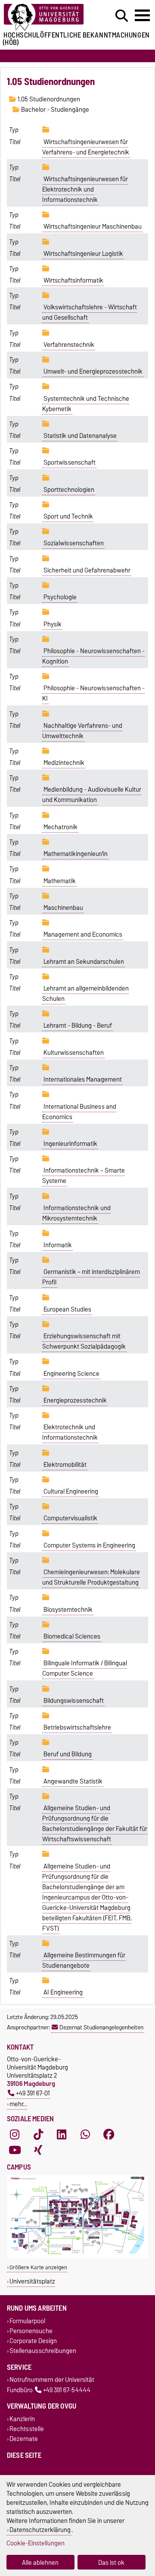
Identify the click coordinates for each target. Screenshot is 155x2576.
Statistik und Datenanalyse (80, 436)
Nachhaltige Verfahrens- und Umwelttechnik (82, 731)
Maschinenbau (63, 908)
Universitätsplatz (32, 2281)
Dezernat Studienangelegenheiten (101, 2027)
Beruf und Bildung (68, 1754)
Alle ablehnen (40, 2562)
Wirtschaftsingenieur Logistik (83, 254)
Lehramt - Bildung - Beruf (78, 1025)
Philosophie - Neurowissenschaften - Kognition (93, 656)
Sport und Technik (68, 516)
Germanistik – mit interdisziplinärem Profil (91, 1277)
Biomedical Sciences (72, 1636)
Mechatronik (60, 827)
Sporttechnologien (69, 490)
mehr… (18, 2104)
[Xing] (38, 2150)
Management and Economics (83, 934)
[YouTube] (15, 2150)
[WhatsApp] (85, 2134)
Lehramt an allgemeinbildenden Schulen (85, 994)
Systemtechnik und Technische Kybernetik (86, 404)
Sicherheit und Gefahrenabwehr (87, 570)
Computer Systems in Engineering (89, 1545)
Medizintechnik (64, 763)
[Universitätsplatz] (77, 2257)
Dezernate (24, 2439)
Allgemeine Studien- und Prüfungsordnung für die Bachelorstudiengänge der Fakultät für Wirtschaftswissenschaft (95, 1824)
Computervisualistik (70, 1518)
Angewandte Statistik (73, 1781)
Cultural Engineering (71, 1491)
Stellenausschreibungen (43, 2351)
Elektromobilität (65, 1465)
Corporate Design (33, 2341)
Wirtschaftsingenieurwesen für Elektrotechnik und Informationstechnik (85, 189)
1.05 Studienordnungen (48, 99)
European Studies (67, 1309)
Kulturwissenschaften (74, 1053)
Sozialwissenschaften (74, 543)
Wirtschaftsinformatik (73, 280)
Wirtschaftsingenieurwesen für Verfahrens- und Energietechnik (86, 147)
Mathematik (60, 881)
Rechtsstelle (27, 2429)
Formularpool (27, 2321)
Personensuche (31, 2331)
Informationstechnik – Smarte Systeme (84, 1176)
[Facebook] (109, 2134)
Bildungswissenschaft (74, 1701)
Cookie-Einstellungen (36, 2543)
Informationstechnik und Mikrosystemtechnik (76, 1213)
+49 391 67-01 (33, 2093)
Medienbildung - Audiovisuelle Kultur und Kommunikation (92, 795)
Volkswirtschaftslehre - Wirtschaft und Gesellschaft (90, 312)
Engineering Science (71, 1374)
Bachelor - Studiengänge (54, 110)
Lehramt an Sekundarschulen (84, 962)
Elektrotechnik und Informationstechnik (70, 1432)
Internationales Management (83, 1079)
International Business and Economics (79, 1112)
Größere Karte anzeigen (38, 2267)
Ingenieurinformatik (70, 1144)
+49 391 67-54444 (67, 2390)
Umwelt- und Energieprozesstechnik (93, 371)
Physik (53, 624)
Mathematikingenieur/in (76, 854)
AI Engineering (63, 1992)
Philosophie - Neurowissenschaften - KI (93, 693)
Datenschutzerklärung (40, 2530)
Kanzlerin (22, 2419)
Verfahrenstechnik (69, 345)
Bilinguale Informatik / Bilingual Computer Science (85, 1668)
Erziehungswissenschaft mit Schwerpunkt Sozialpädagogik (84, 1341)
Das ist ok (111, 2562)
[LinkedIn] (62, 2134)
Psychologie (60, 597)
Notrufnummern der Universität (52, 2380)
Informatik (58, 1245)
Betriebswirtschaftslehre (77, 1727)
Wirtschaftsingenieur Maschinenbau (93, 226)
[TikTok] (38, 2134)
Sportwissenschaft (70, 462)
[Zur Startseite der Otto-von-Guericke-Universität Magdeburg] (48, 17)
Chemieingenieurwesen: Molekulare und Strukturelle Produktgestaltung (91, 1577)
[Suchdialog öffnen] (122, 16)
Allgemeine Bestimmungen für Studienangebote (84, 1960)
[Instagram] (15, 2134)
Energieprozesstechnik (75, 1400)
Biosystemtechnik (68, 1610)
